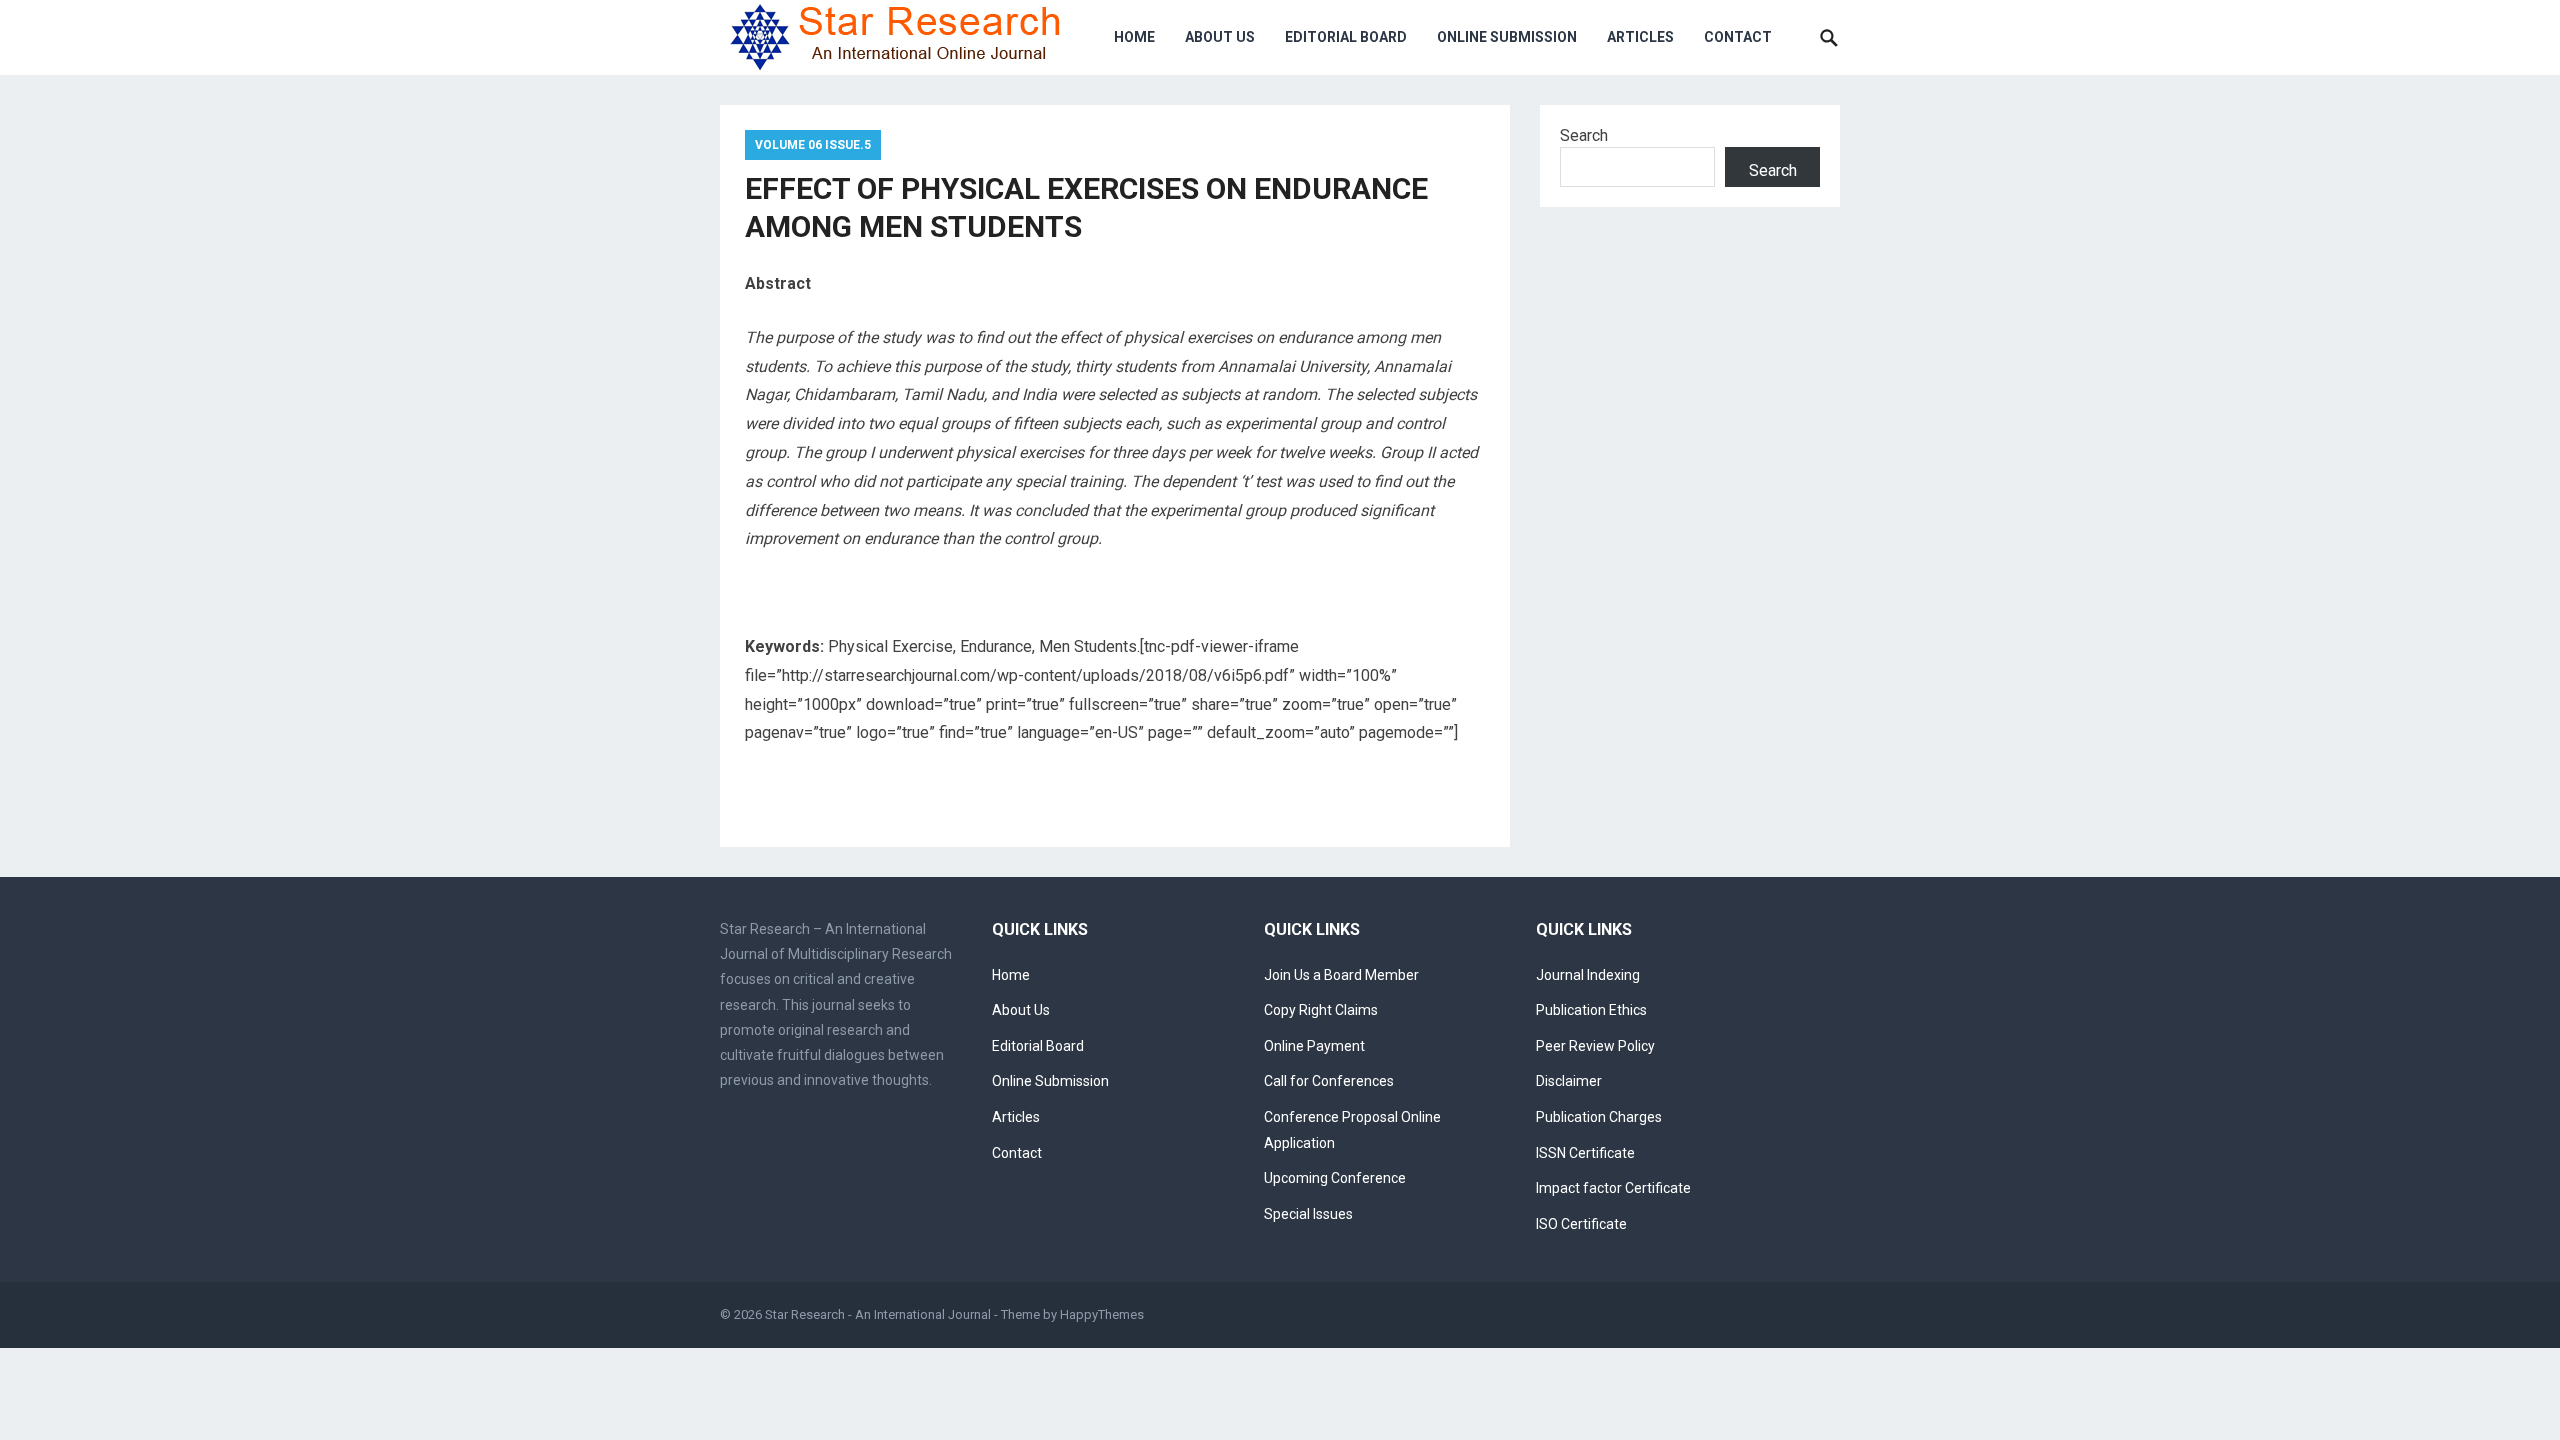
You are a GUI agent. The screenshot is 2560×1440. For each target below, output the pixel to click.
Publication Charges (1599, 1117)
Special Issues (1308, 1214)
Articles (1640, 37)
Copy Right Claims (1321, 1010)
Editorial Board (1346, 37)
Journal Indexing (1588, 975)
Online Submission (1507, 37)
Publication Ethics (1591, 1010)
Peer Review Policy (1595, 1046)
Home (1134, 37)
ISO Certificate (1581, 1224)
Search (1584, 135)
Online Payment (1314, 1046)
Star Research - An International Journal (878, 1314)
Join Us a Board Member (1341, 975)
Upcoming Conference (1335, 1178)
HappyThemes (1102, 1314)
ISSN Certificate (1585, 1153)
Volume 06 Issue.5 (813, 145)
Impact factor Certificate (1613, 1188)
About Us (1220, 37)
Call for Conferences (1329, 1081)
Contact (1738, 37)
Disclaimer (1569, 1081)
